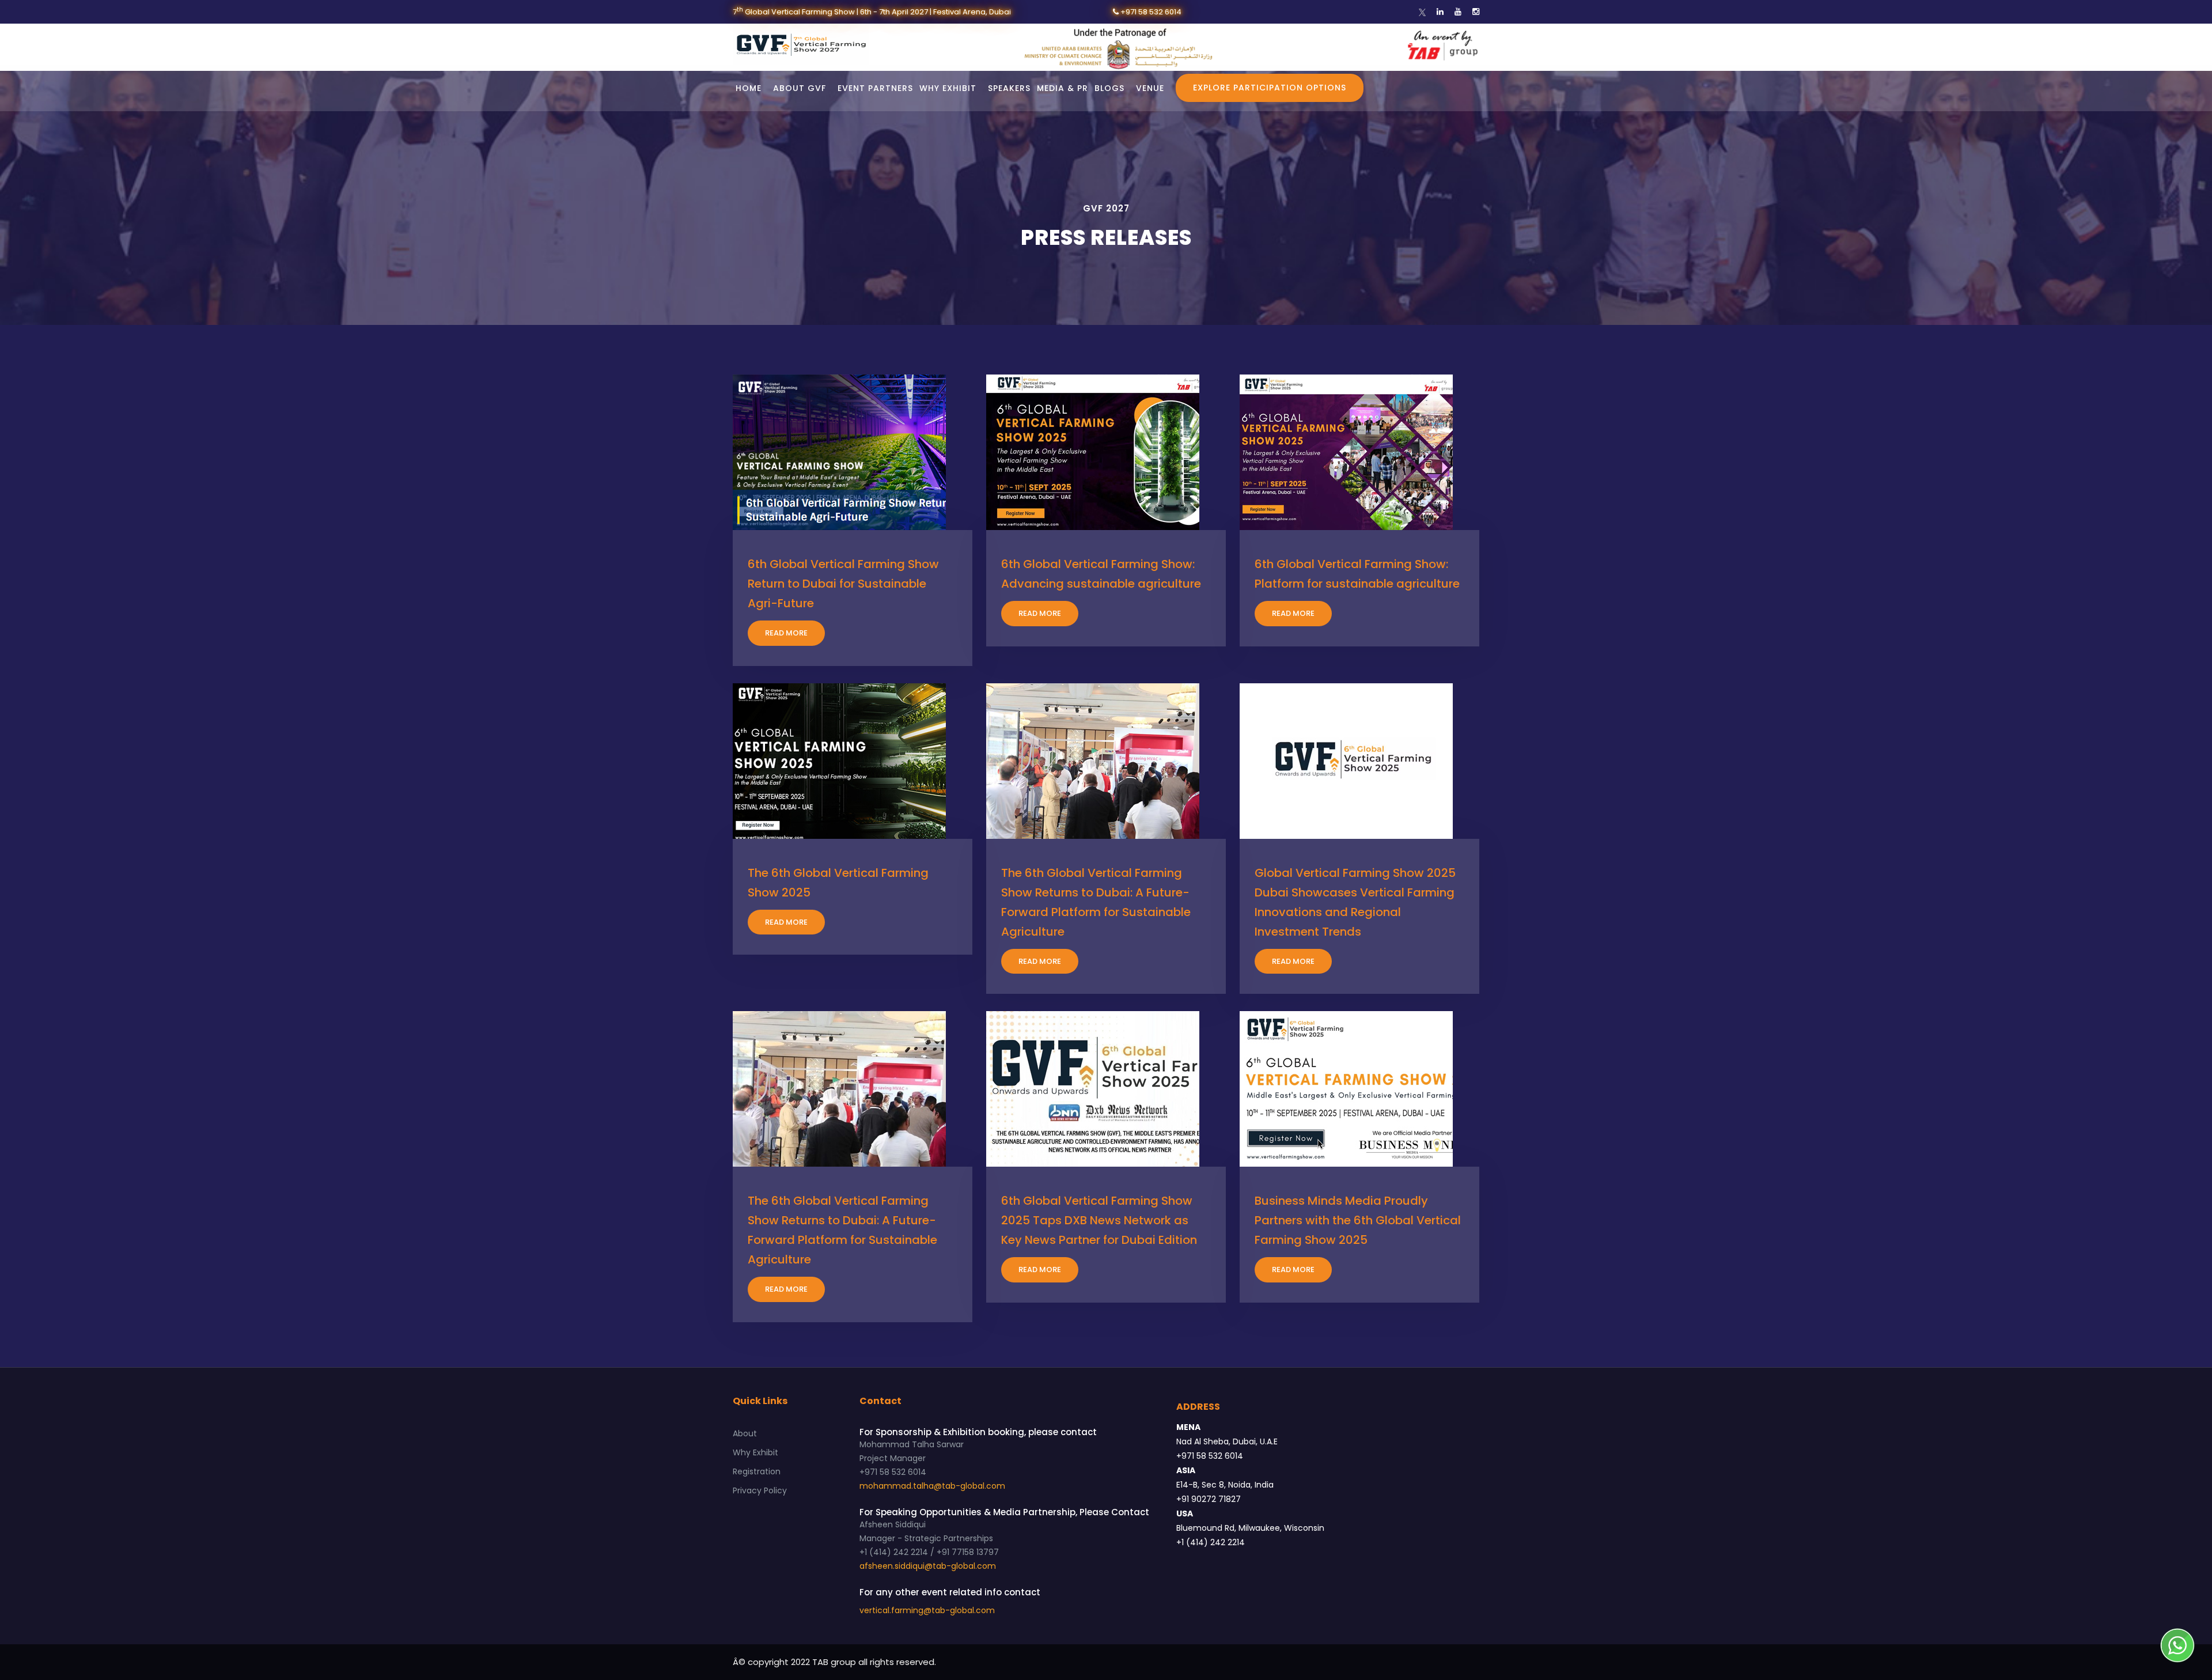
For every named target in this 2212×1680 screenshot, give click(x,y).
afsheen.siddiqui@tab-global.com (928, 1566)
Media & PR (1063, 88)
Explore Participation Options (1270, 88)
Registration (757, 1471)
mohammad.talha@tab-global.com (932, 1486)
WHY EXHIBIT (948, 88)
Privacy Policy (760, 1490)
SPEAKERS (1009, 88)
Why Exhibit (755, 1452)
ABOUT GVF (800, 88)
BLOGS (1109, 88)
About (745, 1433)
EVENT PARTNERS (875, 88)
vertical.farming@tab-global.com (927, 1610)
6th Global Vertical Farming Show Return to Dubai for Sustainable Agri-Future (843, 584)
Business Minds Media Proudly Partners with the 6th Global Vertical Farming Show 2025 (1358, 1220)
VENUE (1150, 88)
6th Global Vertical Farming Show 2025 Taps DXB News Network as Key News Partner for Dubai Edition (1099, 1220)
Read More (786, 633)
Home (749, 88)
